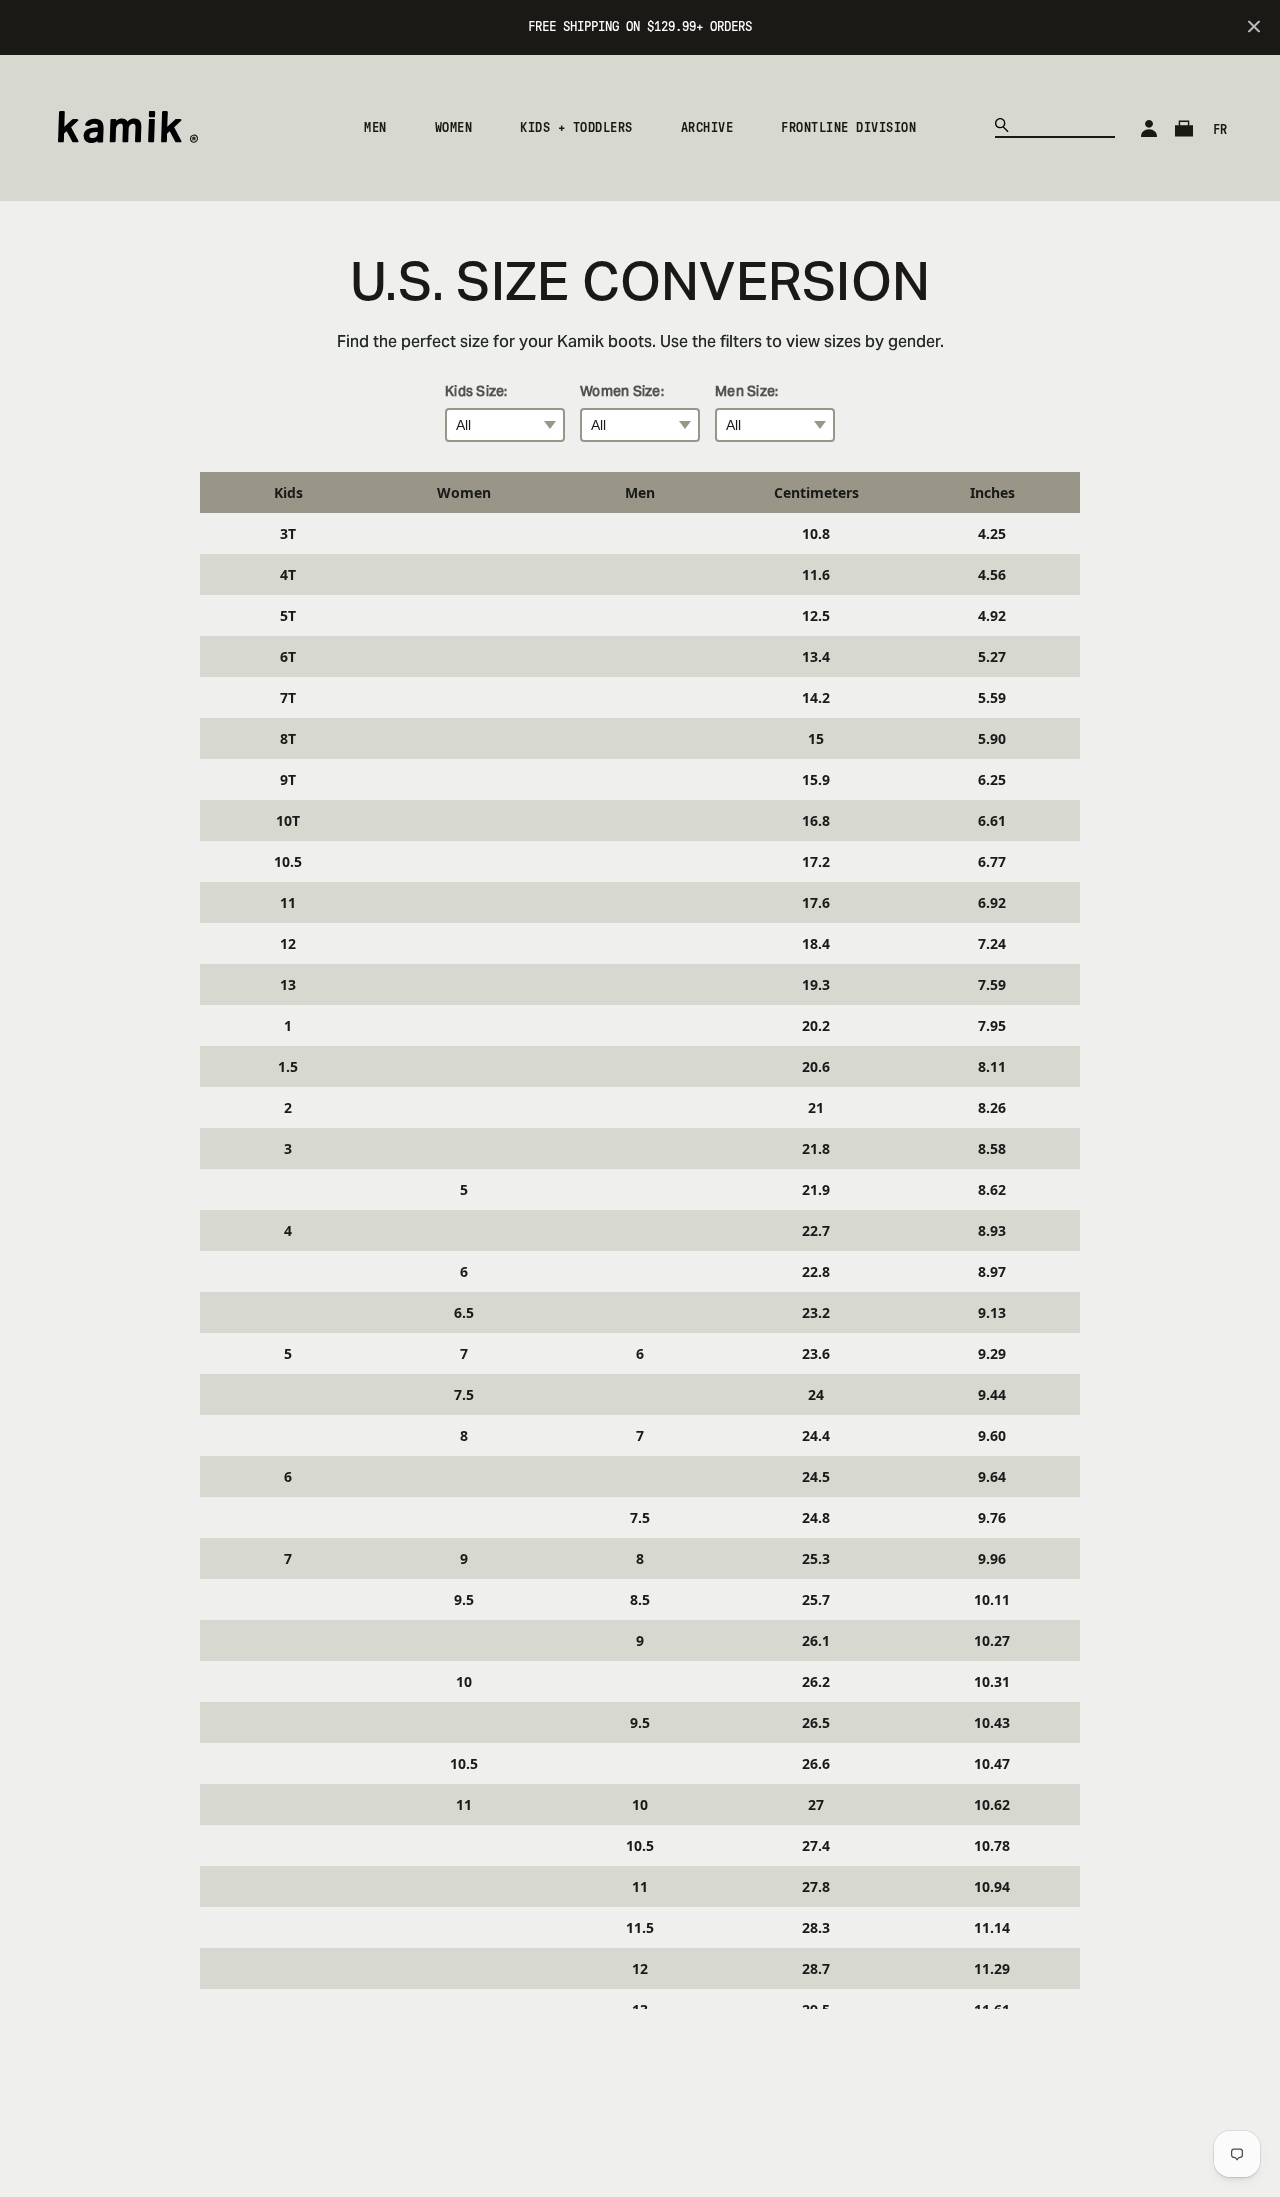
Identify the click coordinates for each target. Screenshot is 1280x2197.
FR (1220, 130)
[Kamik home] (127, 130)
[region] (640, 1241)
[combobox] (1055, 123)
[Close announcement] (1254, 27)
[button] (375, 128)
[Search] (1006, 129)
